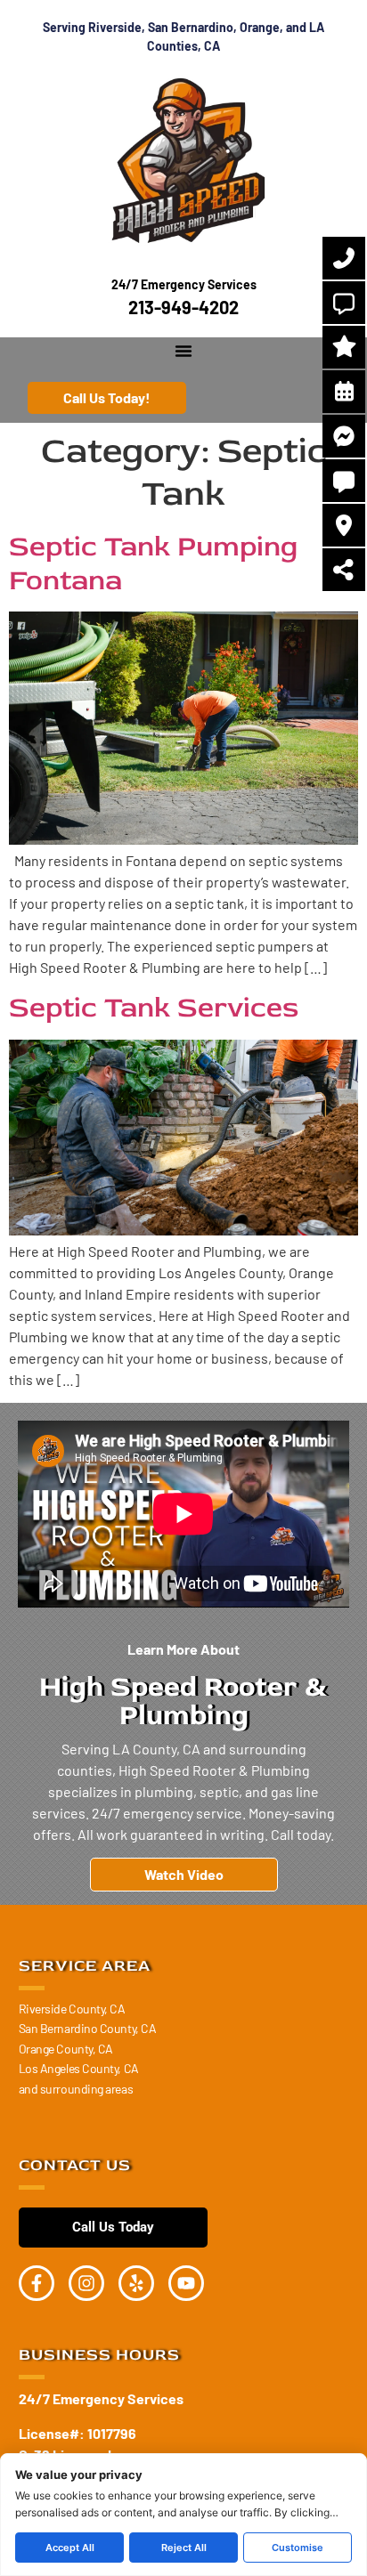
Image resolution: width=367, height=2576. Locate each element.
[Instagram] (86, 2283)
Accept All (70, 2548)
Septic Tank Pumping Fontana (153, 563)
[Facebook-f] (37, 2283)
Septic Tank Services (154, 1008)
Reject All (184, 2548)
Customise (298, 2548)
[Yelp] (136, 2283)
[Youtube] (186, 2283)
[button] (183, 351)
